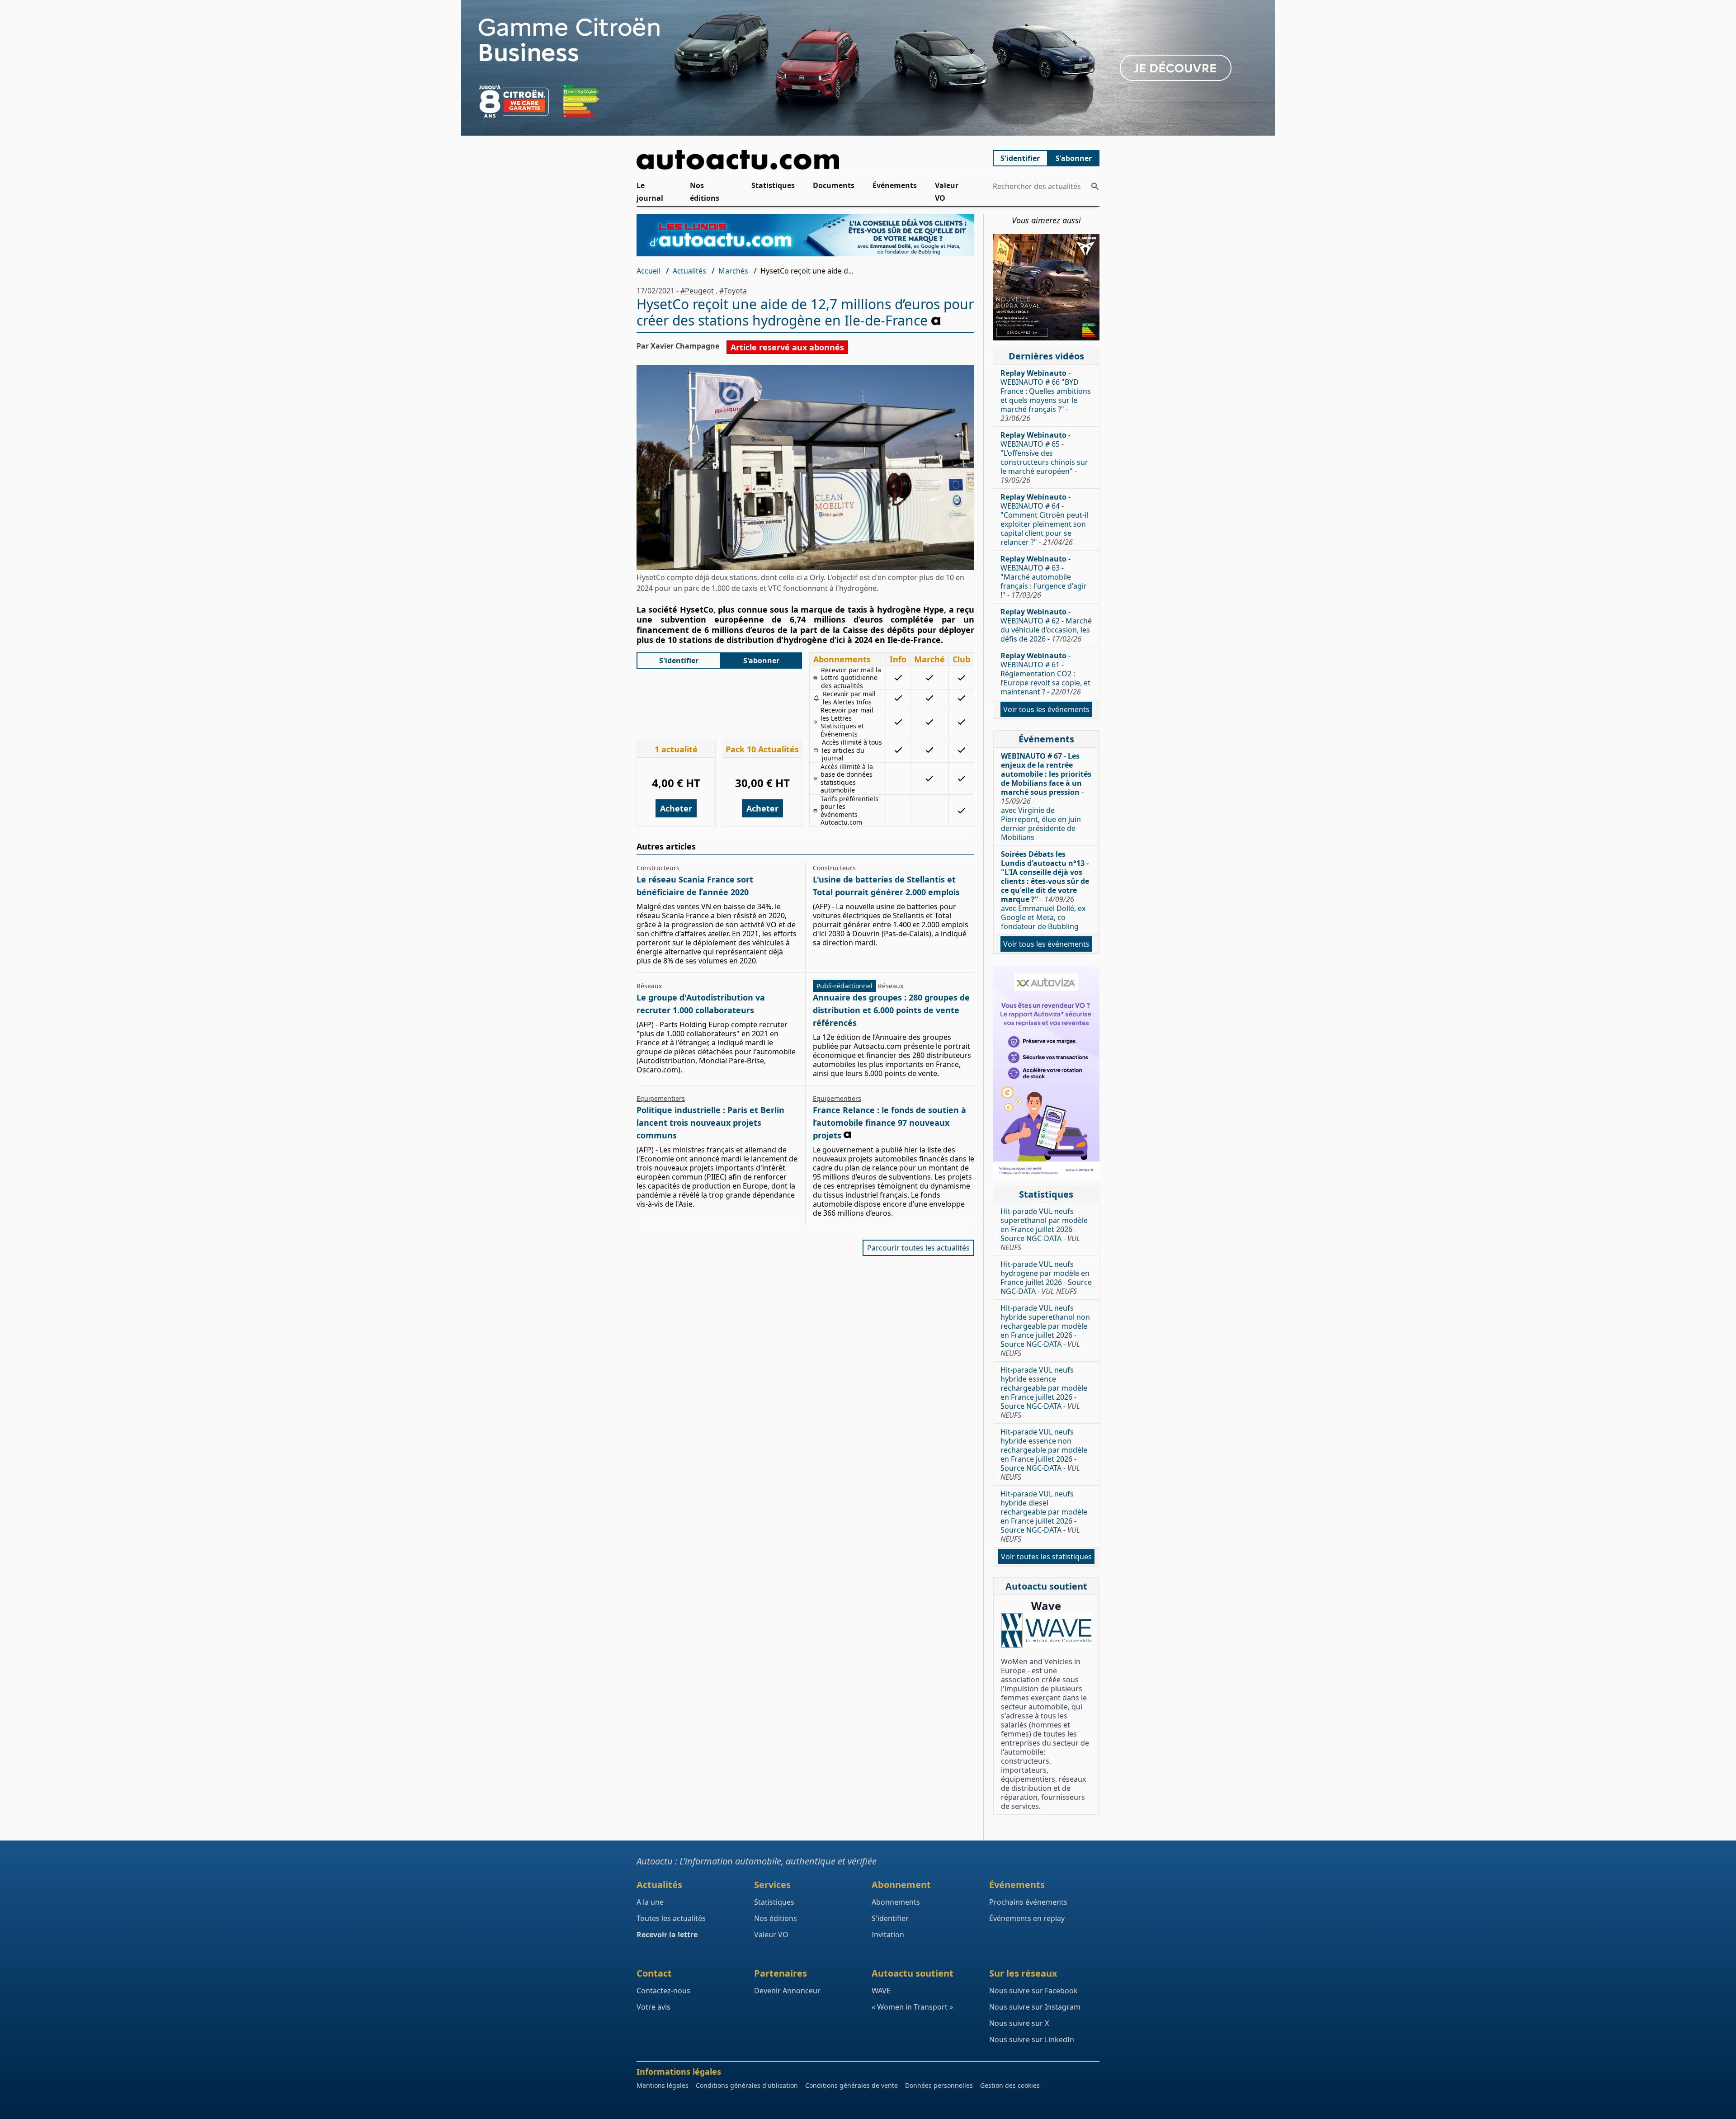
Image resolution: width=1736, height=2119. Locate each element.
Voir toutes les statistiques (1046, 1557)
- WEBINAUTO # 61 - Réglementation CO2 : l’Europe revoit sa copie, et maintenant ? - (1045, 674)
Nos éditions (705, 192)
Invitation (888, 1935)
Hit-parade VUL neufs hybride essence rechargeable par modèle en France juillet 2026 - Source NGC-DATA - (1044, 1392)
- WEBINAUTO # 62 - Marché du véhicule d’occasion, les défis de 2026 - (1046, 625)
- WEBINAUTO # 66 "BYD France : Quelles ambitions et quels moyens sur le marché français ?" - (1046, 396)
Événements (895, 185)
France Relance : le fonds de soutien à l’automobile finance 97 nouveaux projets (889, 1123)
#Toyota (733, 291)
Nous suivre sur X (1019, 2023)
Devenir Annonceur (787, 1991)
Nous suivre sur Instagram (1035, 2007)
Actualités (689, 271)
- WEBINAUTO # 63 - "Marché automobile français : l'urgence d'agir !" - (1044, 577)
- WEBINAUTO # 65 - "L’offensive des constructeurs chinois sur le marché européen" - (1044, 458)
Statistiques (773, 185)
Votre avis (653, 2007)
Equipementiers (661, 1098)
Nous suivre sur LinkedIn (1032, 2039)
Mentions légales (663, 2085)
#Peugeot (697, 291)
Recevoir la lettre (667, 1935)
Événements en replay (1027, 1918)
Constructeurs (658, 868)
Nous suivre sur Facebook (1033, 1991)
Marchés (733, 271)
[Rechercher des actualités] (1095, 186)
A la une (650, 1902)
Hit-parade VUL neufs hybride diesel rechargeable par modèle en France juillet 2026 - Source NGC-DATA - (1044, 1516)
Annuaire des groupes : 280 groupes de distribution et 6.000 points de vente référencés (891, 1010)
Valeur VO (947, 192)
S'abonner (1074, 158)
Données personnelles (939, 2085)
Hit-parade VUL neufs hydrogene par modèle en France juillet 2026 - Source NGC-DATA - (1046, 1278)
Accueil (649, 271)
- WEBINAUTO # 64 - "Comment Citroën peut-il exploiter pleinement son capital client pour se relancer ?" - (1044, 519)
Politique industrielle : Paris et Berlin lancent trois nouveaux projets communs (710, 1123)
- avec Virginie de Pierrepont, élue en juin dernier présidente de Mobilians (1046, 797)
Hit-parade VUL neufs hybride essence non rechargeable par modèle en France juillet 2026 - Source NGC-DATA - (1044, 1454)
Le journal (650, 192)
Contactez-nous (663, 1991)
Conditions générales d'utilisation (747, 2085)
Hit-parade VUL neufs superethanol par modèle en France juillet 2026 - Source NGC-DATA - (1044, 1229)
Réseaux (649, 986)
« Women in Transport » (912, 2007)
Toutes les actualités (671, 1918)
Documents (834, 185)
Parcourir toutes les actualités (918, 1248)
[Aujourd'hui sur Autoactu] (806, 160)
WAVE (881, 1991)
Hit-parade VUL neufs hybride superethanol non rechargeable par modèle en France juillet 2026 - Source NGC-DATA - (1045, 1331)
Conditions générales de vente (851, 2085)
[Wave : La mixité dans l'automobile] (1046, 1631)
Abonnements (896, 1902)
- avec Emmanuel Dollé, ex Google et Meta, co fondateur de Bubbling (1045, 890)
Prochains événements (1028, 1902)
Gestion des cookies (1010, 2085)
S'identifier (1020, 158)
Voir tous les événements (1046, 709)
